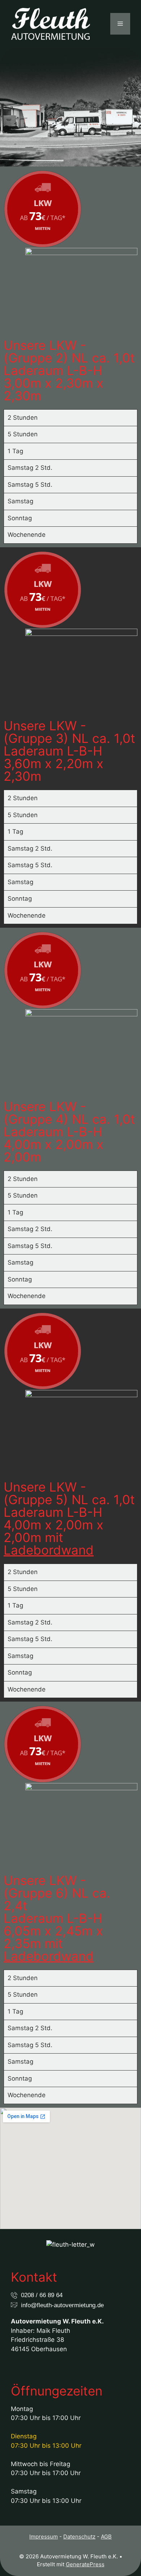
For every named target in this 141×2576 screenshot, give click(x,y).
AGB (106, 2537)
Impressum (44, 2537)
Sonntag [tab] (20, 518)
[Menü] (120, 24)
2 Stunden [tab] (23, 418)
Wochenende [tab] (27, 535)
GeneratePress (85, 2564)
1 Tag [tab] (15, 451)
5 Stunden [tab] (23, 434)
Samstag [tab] (20, 501)
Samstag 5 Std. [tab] (30, 485)
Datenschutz (79, 2537)
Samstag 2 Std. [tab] (30, 468)
